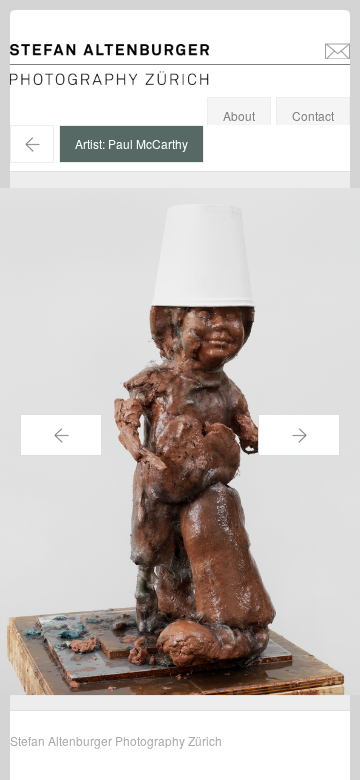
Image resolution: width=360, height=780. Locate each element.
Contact (313, 115)
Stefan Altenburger (123, 53)
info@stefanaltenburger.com (337, 50)
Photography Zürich (63, 74)
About (239, 115)
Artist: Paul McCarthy (131, 143)
